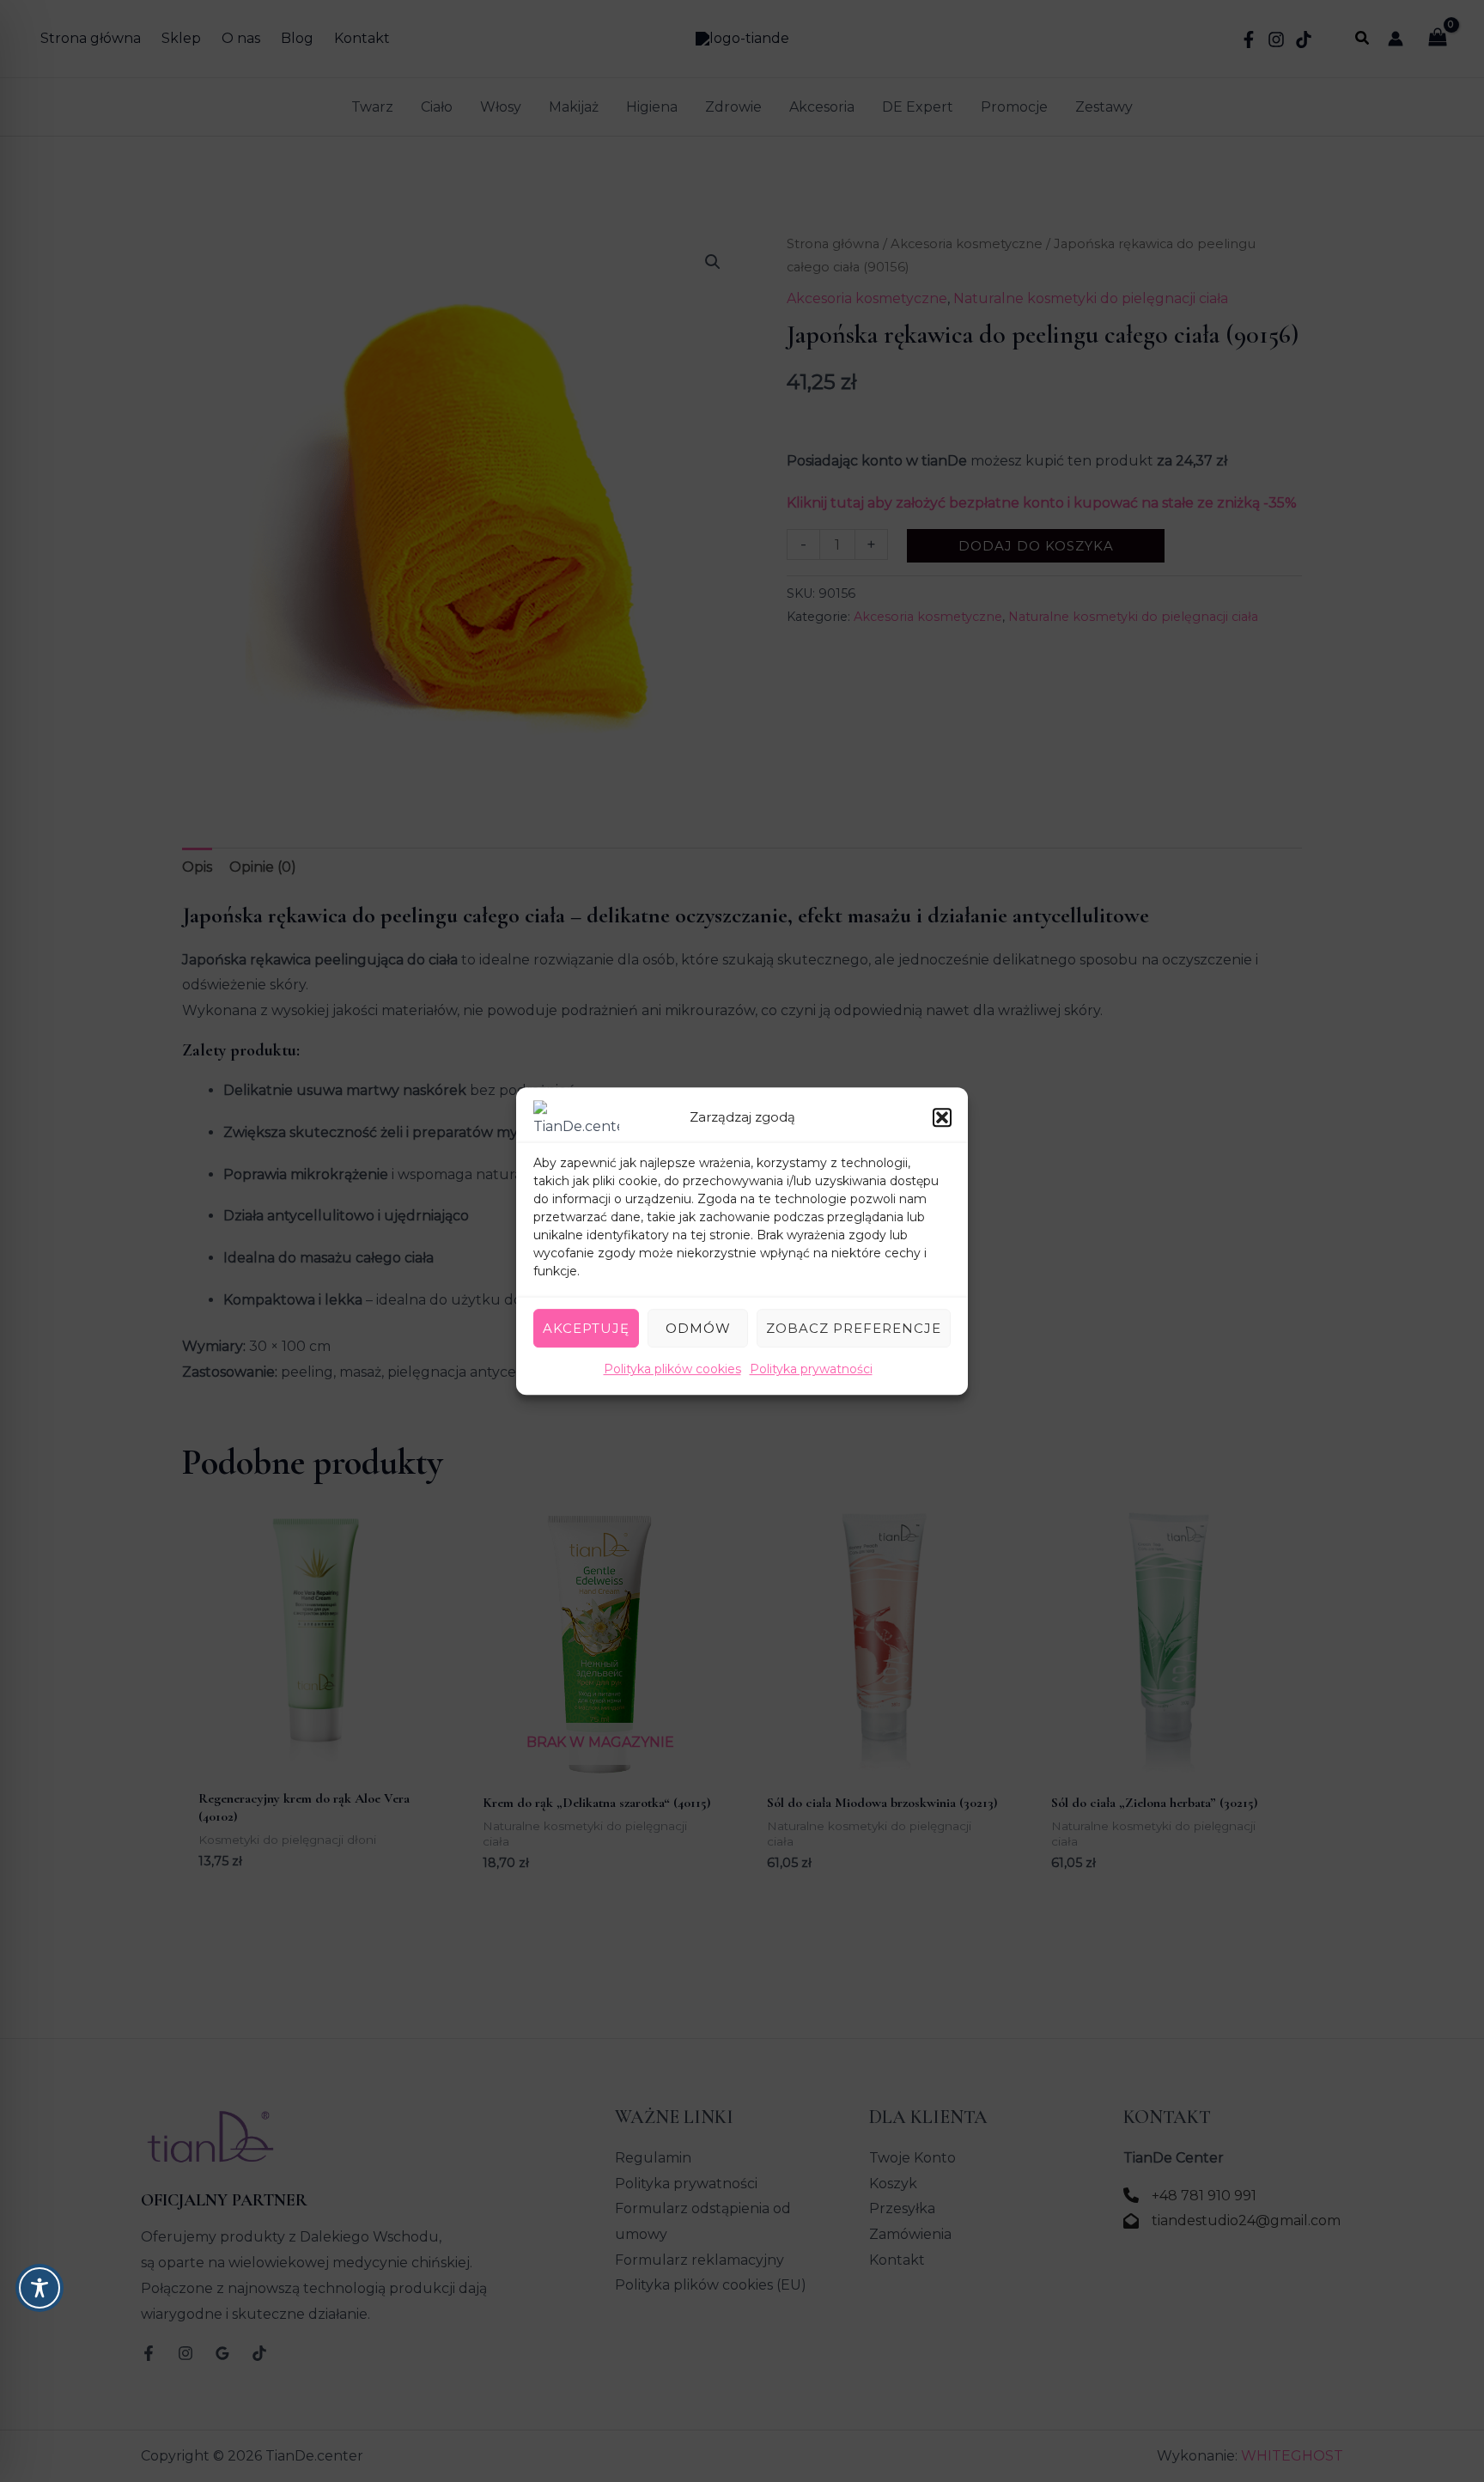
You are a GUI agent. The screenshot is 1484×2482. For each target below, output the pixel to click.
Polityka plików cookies (672, 1369)
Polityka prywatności (811, 1369)
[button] (942, 1117)
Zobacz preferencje (854, 1328)
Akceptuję (586, 1328)
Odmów (698, 1328)
